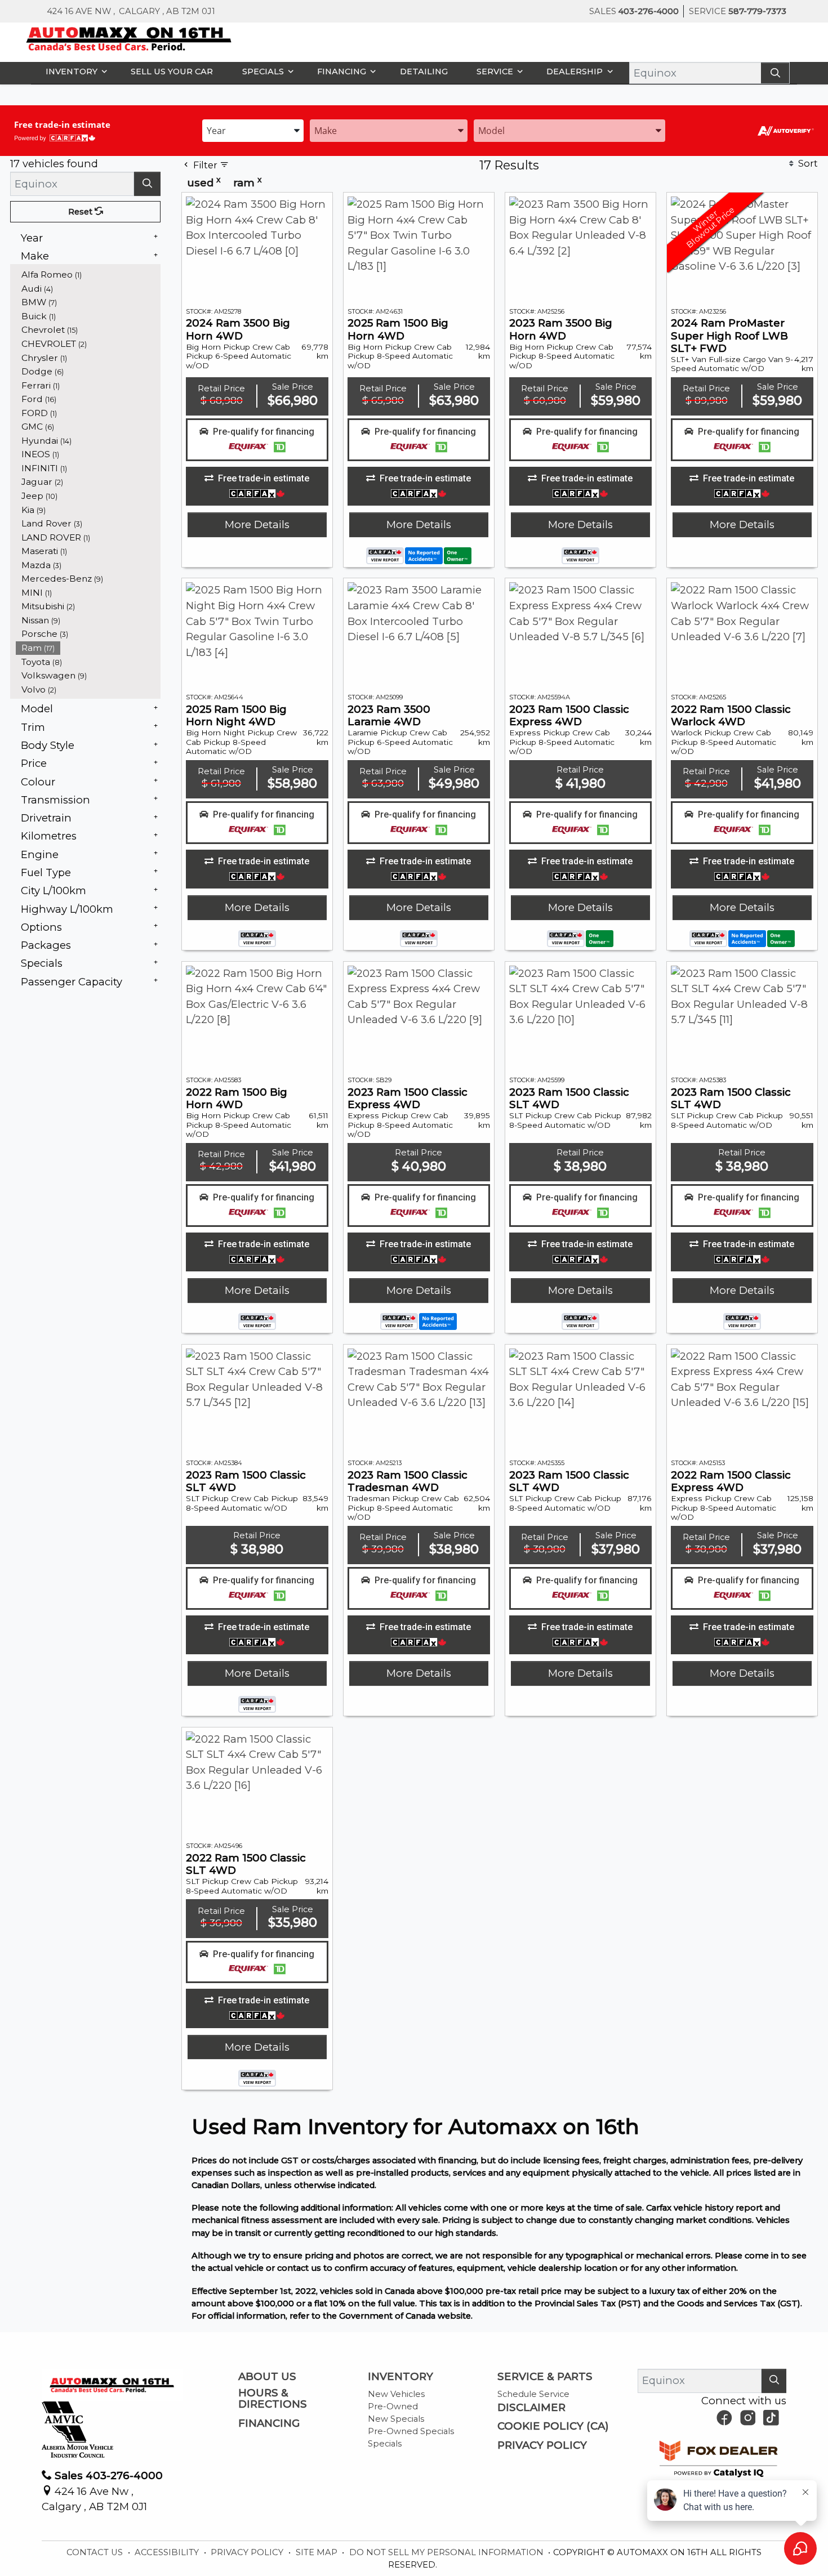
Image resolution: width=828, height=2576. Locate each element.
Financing (269, 2423)
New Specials (396, 2419)
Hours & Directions (273, 2399)
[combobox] (253, 130)
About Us (267, 2377)
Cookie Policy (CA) (553, 2426)
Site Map (318, 2552)
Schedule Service (533, 2394)
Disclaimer (531, 2408)
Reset (81, 212)
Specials (385, 2444)
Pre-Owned (393, 2407)
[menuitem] (88, 274)
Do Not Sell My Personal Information (448, 2552)
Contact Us (96, 2552)
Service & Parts (545, 2377)
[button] (74, 71)
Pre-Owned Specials (411, 2431)
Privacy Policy (542, 2445)
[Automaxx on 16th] (129, 38)
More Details (257, 524)
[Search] (775, 73)
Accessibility (168, 2552)
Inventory (400, 2377)
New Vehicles (396, 2394)
